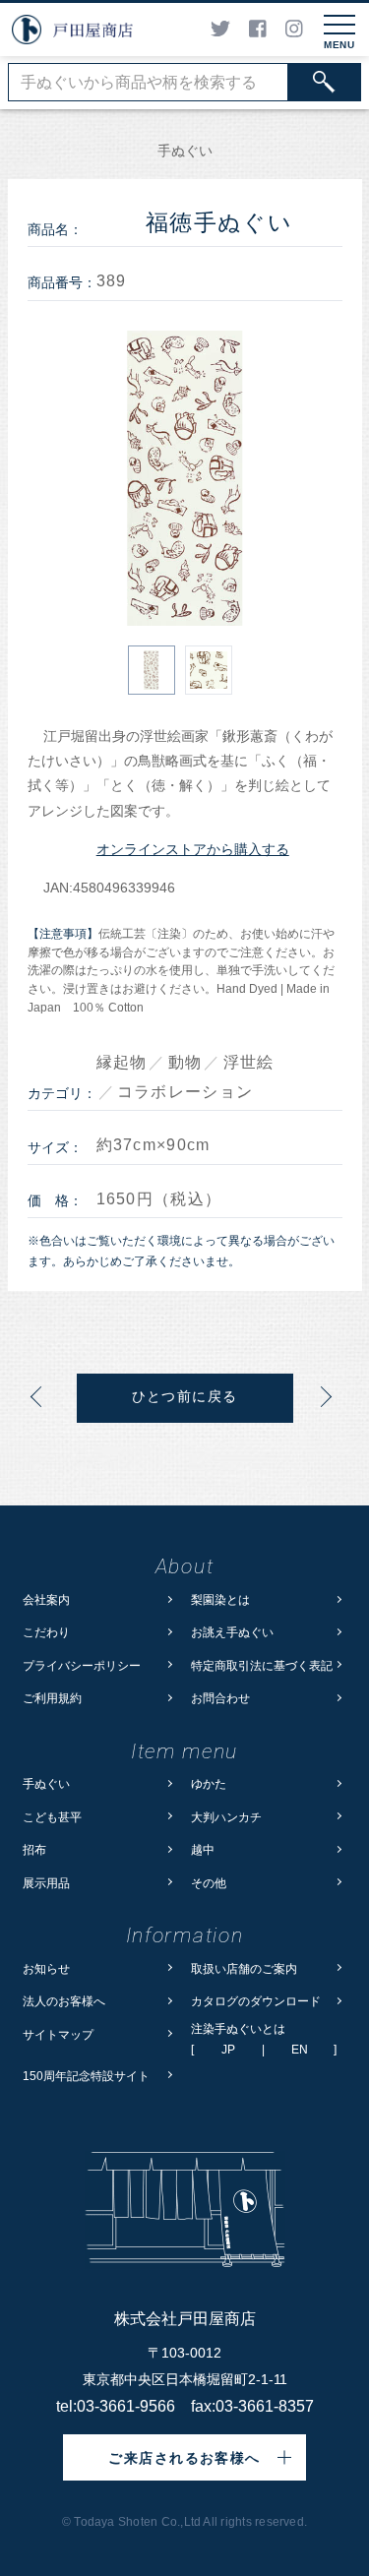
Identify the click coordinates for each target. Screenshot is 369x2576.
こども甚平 (52, 1817)
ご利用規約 (52, 1698)
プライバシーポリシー (82, 1665)
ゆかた (209, 1783)
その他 (209, 1883)
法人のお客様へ (64, 2001)
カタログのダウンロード (256, 2001)
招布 (34, 1849)
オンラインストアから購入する (193, 849)
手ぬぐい (46, 1783)
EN (300, 2050)
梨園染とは (220, 1599)
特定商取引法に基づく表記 (262, 1665)
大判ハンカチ (226, 1817)
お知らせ (46, 1968)
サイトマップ (58, 2034)
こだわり (46, 1632)
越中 (203, 1849)
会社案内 (46, 1599)
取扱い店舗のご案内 (244, 1968)
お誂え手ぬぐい (232, 1632)
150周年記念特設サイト (86, 2076)
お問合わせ (220, 1698)
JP (228, 2050)
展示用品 (46, 1883)
